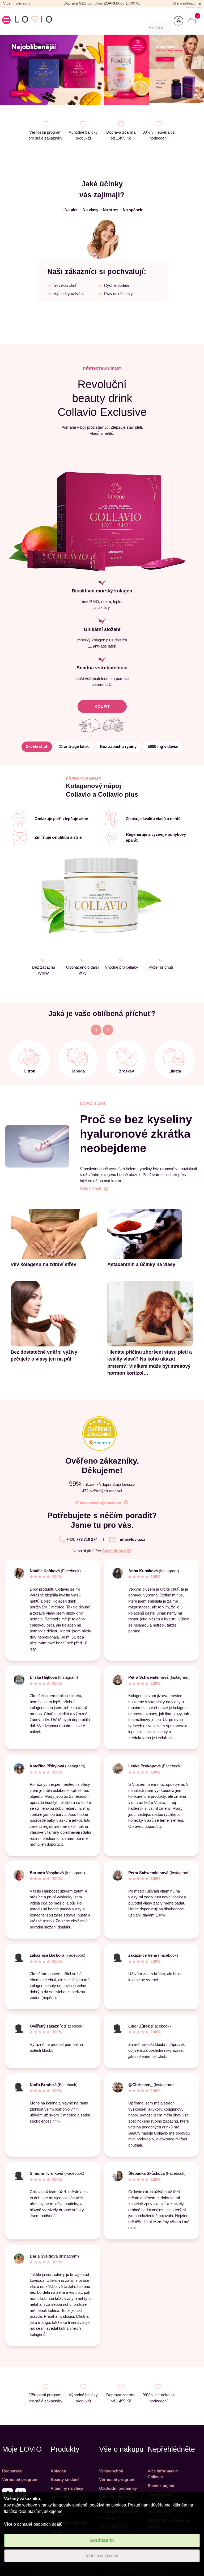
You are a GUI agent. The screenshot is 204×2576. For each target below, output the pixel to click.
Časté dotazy (114, 1551)
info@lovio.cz (133, 1539)
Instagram (169, 1571)
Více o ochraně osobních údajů (33, 2524)
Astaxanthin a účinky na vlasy (141, 1264)
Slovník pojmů (161, 2486)
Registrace (12, 2471)
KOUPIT (102, 707)
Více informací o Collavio (163, 2474)
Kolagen (58, 2471)
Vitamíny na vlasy (67, 2488)
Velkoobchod (111, 2471)
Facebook (176, 2173)
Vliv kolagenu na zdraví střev (43, 1264)
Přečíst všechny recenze (98, 1502)
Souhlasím (102, 2540)
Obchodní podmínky (118, 2488)
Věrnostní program (20, 2479)
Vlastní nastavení (102, 2556)
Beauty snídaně (65, 2479)
